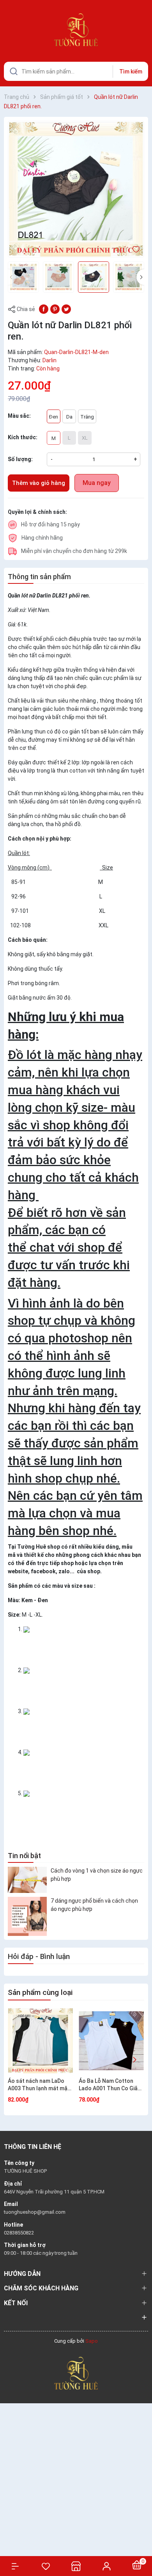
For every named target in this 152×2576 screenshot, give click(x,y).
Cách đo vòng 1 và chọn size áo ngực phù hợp (97, 1875)
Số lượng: (20, 459)
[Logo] (76, 2373)
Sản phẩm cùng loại (40, 1992)
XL (85, 438)
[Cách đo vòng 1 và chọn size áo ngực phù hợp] (27, 1880)
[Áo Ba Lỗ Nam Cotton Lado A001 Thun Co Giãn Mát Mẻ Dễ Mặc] (111, 2041)
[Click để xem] (76, 189)
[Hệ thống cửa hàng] (76, 2566)
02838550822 (19, 2233)
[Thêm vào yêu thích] (136, 249)
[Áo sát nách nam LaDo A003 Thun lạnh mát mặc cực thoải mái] (40, 2041)
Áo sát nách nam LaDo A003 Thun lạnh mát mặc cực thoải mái (39, 2085)
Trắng (87, 417)
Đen (54, 417)
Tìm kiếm (131, 72)
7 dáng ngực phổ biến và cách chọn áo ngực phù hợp (94, 1905)
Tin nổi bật (24, 1856)
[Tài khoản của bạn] (106, 2566)
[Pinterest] (55, 309)
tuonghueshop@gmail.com (35, 2212)
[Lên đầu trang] (142, 2542)
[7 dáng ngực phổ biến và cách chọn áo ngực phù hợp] (27, 1916)
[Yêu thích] (46, 2566)
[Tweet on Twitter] (66, 309)
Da (69, 417)
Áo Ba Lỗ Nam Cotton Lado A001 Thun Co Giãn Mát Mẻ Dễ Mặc (110, 2085)
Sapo (92, 2341)
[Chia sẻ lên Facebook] (44, 309)
